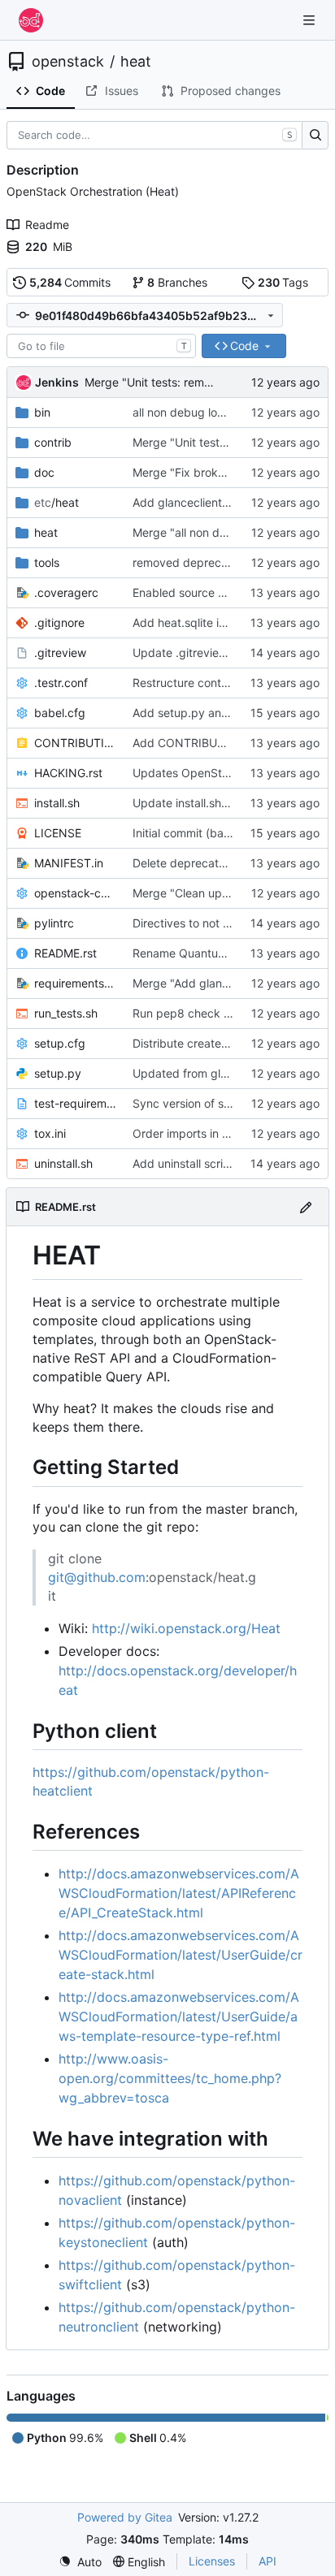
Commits (70, 282)
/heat (57, 502)
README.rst (65, 953)
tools (47, 562)
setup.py (58, 1073)
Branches (177, 282)
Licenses (212, 2561)
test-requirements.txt (75, 1103)
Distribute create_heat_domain (213, 1043)
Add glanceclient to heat (198, 502)
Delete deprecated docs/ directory (225, 863)
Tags (283, 282)
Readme (47, 225)
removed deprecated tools (203, 562)
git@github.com (97, 1577)
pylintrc (54, 923)
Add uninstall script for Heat (207, 1163)
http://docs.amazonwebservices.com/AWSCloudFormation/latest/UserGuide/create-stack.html (181, 1955)
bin (42, 412)
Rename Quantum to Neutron (210, 953)
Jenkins (57, 382)
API (268, 2561)
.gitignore (59, 622)
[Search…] (315, 136)
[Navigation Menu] (311, 20)
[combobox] (101, 346)
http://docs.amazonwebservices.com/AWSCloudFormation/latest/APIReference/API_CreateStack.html (179, 1893)
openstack (68, 62)
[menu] (80, 2562)
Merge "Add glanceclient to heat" (221, 983)
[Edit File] (306, 1206)
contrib (53, 442)
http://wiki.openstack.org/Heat (186, 1628)
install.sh (57, 803)
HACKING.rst (68, 773)
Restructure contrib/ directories (215, 683)
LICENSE (58, 833)
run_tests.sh (66, 1013)
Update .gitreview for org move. (218, 653)
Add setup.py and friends (200, 713)
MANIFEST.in (69, 863)
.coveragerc (66, 592)
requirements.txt (75, 983)
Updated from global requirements (224, 1073)
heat (136, 62)
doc (44, 472)
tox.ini (50, 1133)
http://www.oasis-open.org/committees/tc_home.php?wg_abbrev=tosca (170, 2078)
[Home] (31, 20)
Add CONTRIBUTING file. (200, 743)
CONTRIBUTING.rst (75, 743)
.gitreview (60, 653)
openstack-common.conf (75, 893)
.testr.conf (61, 683)
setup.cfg (60, 1043)
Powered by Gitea (125, 2517)
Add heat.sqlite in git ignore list (215, 622)
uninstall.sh (63, 1163)
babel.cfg (60, 713)
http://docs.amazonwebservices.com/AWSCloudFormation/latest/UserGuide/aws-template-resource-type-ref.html (179, 2016)
